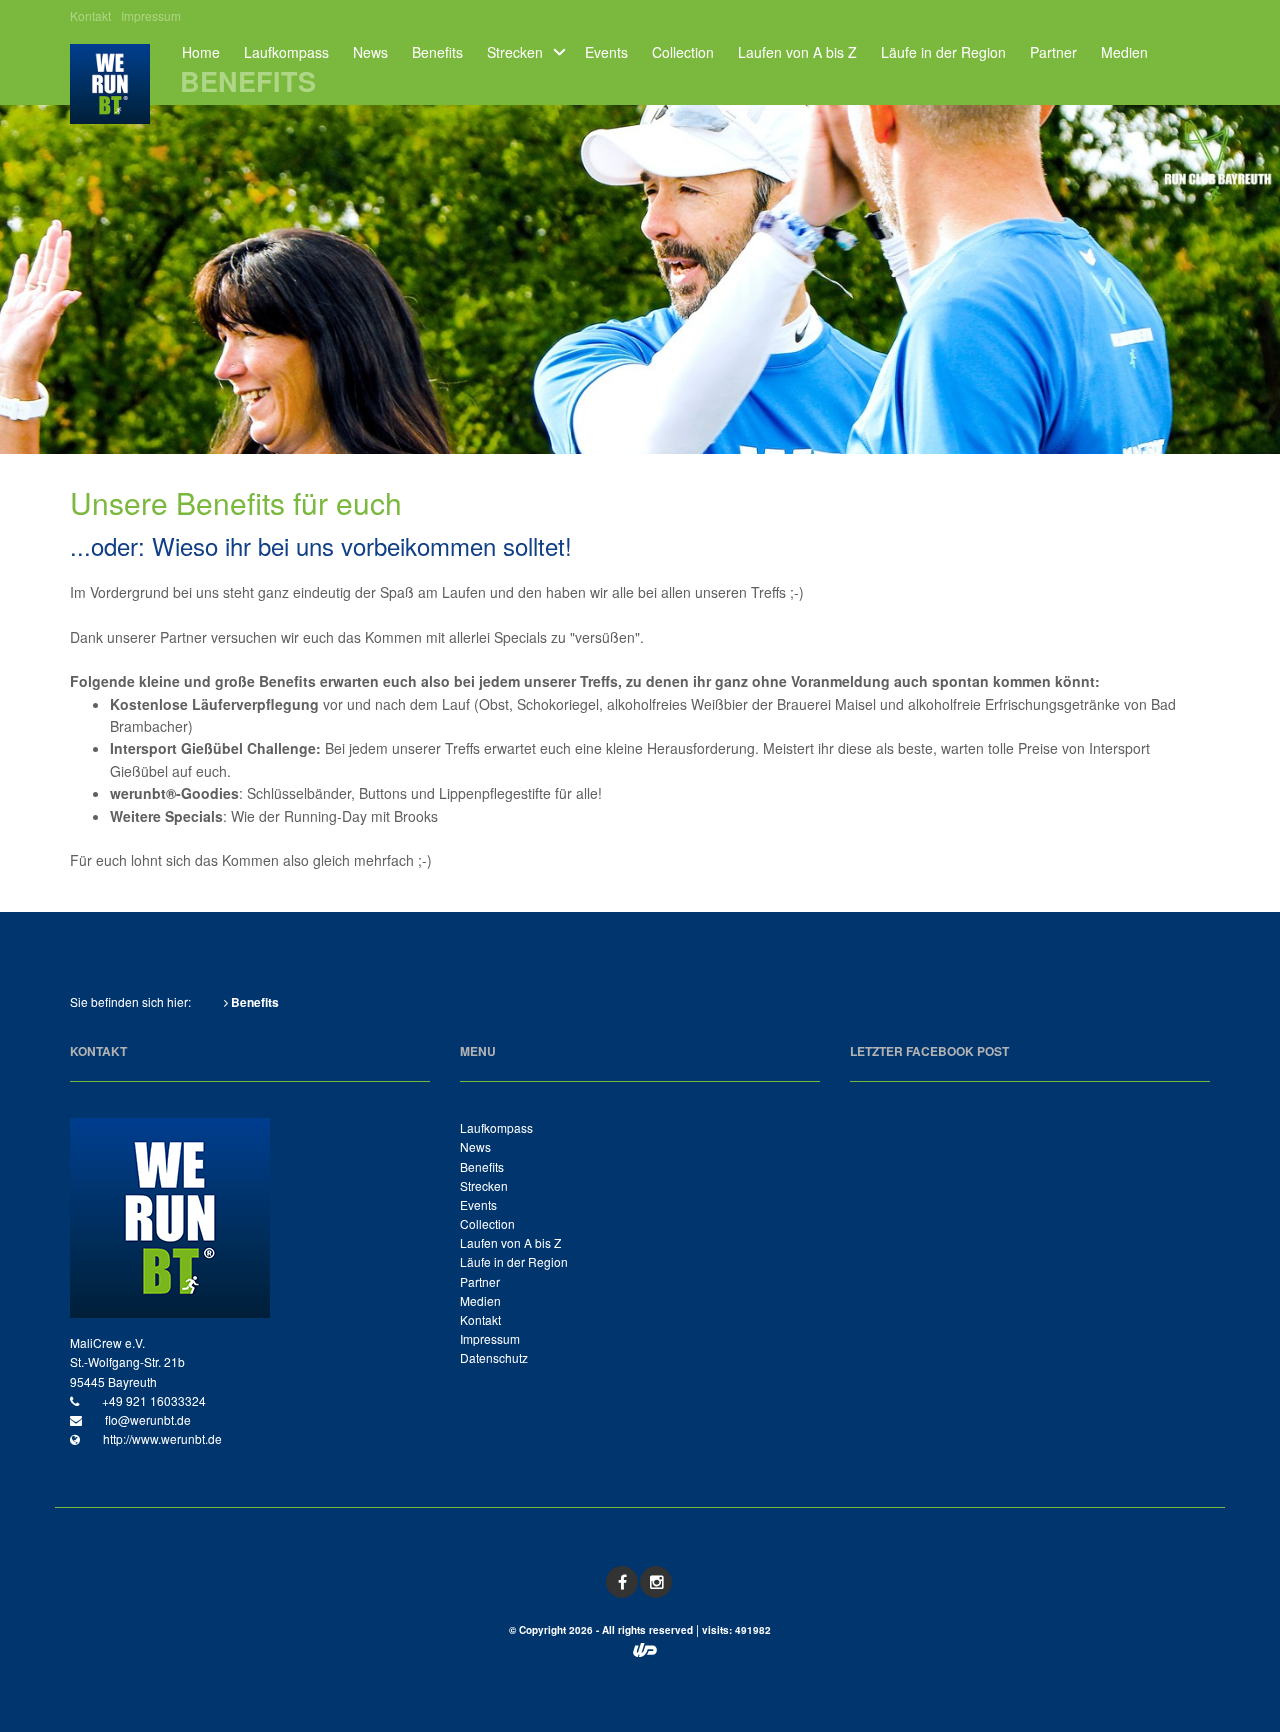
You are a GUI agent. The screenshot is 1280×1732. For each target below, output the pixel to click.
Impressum (151, 16)
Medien (1124, 52)
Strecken (515, 52)
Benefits (437, 52)
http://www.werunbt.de (161, 1438)
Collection (683, 52)
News (370, 52)
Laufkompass (286, 52)
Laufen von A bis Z (797, 52)
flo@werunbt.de (146, 1419)
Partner (1053, 52)
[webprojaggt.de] (645, 1651)
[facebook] (622, 1582)
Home (201, 52)
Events (606, 52)
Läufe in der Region (943, 52)
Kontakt (90, 16)
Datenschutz (494, 1357)
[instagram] (656, 1582)
